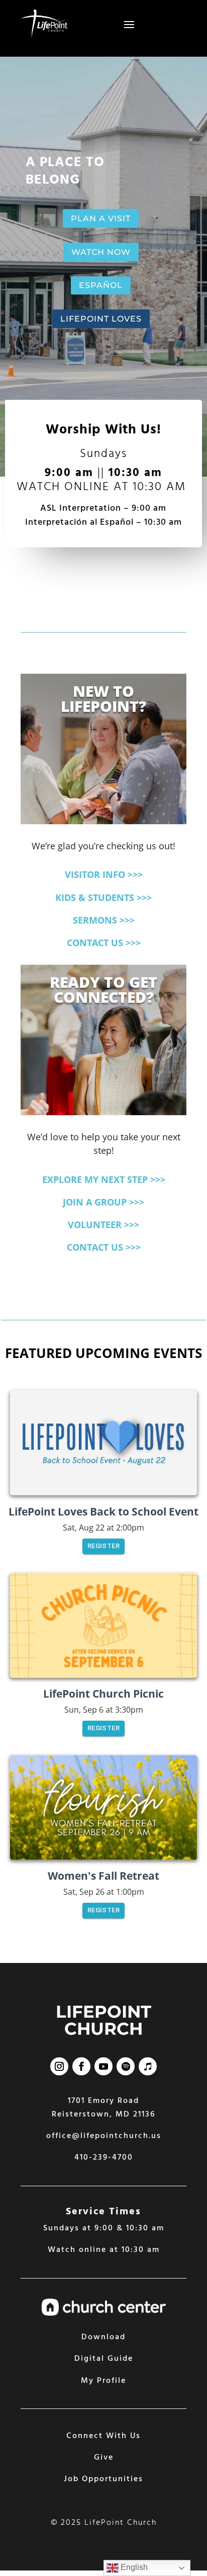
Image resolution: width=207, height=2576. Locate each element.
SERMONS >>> (104, 920)
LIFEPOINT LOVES (101, 319)
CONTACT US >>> (104, 943)
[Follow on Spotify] (126, 2066)
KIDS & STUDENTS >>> (103, 897)
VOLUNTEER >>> (103, 1225)
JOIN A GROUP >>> (103, 1202)
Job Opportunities (103, 2479)
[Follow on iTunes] (148, 2066)
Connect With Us (103, 2436)
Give (104, 2458)
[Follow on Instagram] (59, 2066)
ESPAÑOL (101, 285)
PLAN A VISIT (101, 218)
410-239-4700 (104, 2158)
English (133, 2567)
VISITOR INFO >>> (104, 874)
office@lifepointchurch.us (104, 2136)
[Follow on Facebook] (81, 2066)
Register (103, 1546)
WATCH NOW (101, 252)
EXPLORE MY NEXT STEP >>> (104, 1179)
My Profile (103, 2381)
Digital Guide (104, 2359)
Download (103, 2337)
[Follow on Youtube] (103, 2066)
